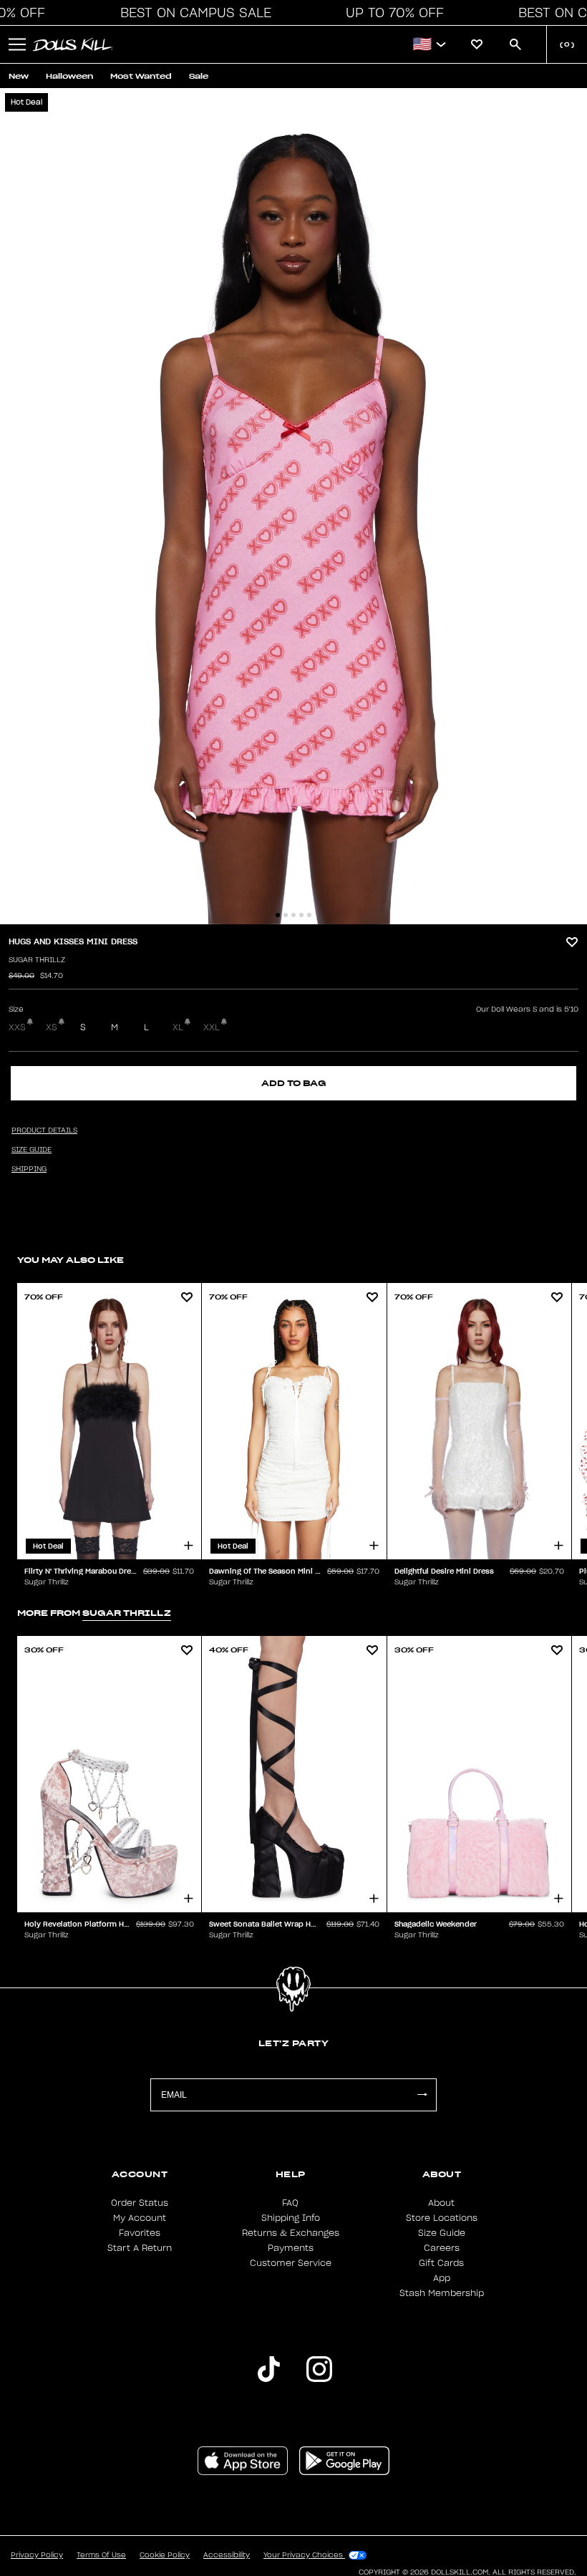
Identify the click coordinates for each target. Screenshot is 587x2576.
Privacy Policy (37, 2555)
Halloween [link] (69, 76)
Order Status (140, 2203)
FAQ (290, 2203)
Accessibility (227, 2555)
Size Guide (442, 2233)
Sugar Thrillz (37, 960)
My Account (140, 2218)
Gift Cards (441, 2263)
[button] (192, 13)
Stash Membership (442, 2293)
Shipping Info (291, 2218)
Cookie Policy (165, 2555)
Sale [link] (199, 76)
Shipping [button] (29, 1169)
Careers (442, 2248)
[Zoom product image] (293, 506)
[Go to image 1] (278, 915)
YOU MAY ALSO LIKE (71, 1260)
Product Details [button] (44, 1130)
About (441, 2203)
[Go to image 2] (286, 915)
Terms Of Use (101, 2555)
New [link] (19, 76)
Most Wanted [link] (141, 76)
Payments (291, 2248)
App (442, 2278)
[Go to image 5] (309, 915)
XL (178, 1027)
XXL (212, 1027)
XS (52, 1027)
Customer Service (291, 2263)
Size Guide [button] (31, 1150)
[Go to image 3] (293, 915)
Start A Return (140, 2248)
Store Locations (442, 2218)
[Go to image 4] (301, 915)
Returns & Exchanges (291, 2233)
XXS (17, 1027)
